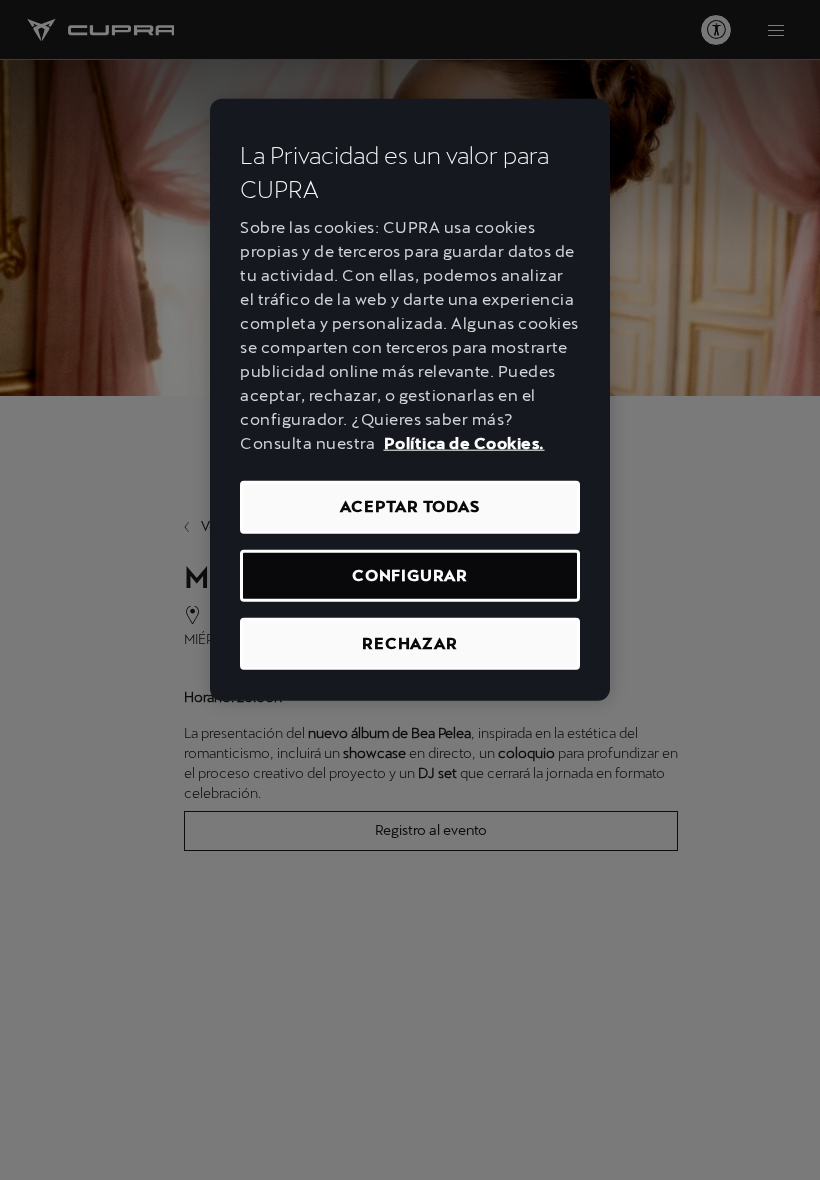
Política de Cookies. (464, 443)
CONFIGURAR (410, 574)
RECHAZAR (409, 643)
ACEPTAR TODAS (409, 506)
